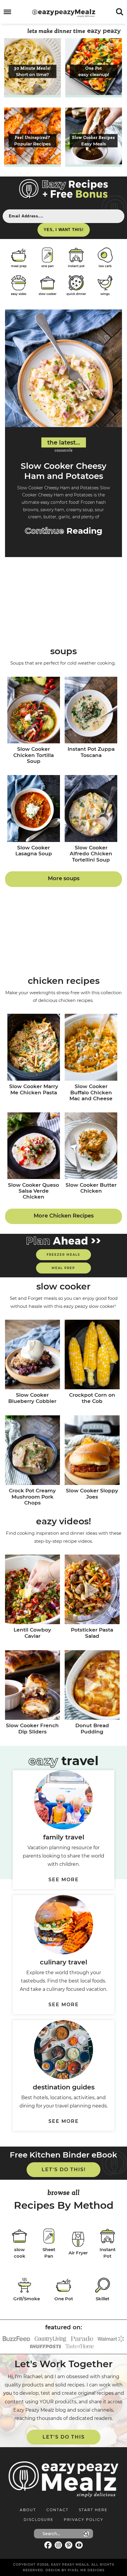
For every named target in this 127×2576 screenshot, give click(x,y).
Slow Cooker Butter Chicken (91, 1188)
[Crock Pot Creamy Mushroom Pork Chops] (32, 1451)
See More (64, 1880)
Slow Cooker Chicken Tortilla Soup (34, 755)
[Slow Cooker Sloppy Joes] (92, 1451)
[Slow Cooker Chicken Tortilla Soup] (34, 711)
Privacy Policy (84, 2520)
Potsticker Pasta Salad (92, 1633)
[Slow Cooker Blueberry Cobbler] (32, 1355)
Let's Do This (64, 2437)
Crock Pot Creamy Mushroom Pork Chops (32, 1497)
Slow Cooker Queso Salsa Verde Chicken (34, 1191)
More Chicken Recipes (64, 1216)
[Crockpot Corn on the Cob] (92, 1355)
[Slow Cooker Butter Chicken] (91, 1146)
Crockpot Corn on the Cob (92, 1398)
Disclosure (39, 2520)
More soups (64, 878)
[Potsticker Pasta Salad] (92, 1590)
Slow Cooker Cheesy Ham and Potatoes (63, 471)
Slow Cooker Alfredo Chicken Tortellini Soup (91, 854)
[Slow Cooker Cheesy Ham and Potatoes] (63, 368)
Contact (57, 2510)
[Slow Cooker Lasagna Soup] (34, 809)
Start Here (93, 2510)
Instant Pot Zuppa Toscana (91, 752)
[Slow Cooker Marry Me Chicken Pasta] (34, 1048)
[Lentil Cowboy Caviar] (32, 1590)
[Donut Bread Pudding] (92, 1686)
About (28, 2510)
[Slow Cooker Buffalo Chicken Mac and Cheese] (91, 1048)
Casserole (64, 450)
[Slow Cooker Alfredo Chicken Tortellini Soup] (91, 809)
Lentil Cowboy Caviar (32, 1633)
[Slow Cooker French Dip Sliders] (32, 1686)
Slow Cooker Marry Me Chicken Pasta (34, 1089)
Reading (64, 531)
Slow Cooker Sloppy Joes (92, 1494)
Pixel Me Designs (86, 2570)
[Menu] (8, 12)
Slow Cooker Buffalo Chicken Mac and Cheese (91, 1092)
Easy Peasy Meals (64, 13)
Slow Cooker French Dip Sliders (32, 1728)
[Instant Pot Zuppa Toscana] (91, 711)
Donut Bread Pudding (92, 1728)
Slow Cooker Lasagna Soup (34, 851)
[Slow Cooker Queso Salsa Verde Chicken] (34, 1146)
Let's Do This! (64, 2170)
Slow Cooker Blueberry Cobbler (32, 1398)
